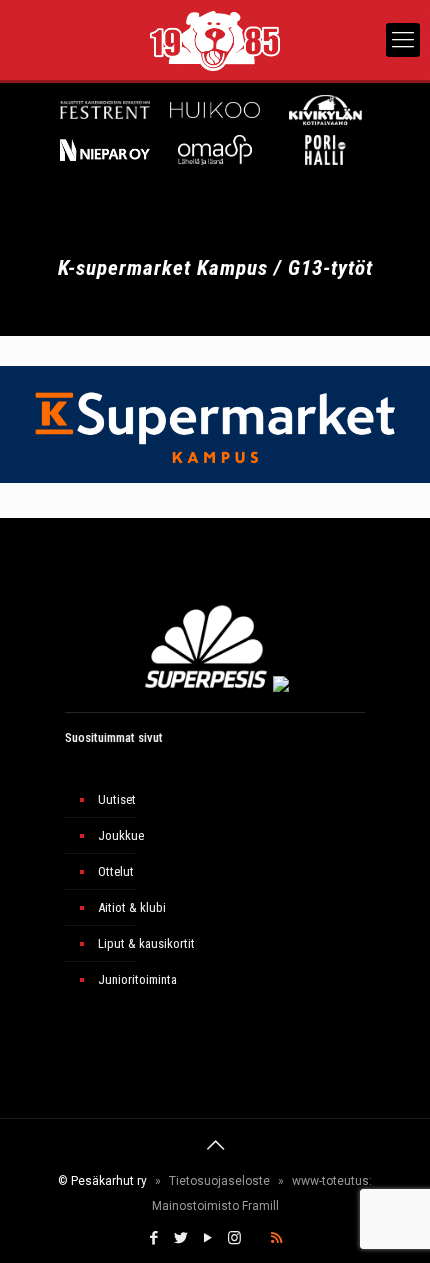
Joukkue (121, 835)
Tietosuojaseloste (219, 1181)
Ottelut (116, 871)
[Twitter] (180, 1238)
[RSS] (276, 1238)
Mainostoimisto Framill (215, 1206)
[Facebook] (153, 1238)
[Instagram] (234, 1238)
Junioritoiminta (137, 979)
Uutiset (117, 799)
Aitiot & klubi (132, 907)
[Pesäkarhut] (215, 40)
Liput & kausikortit (146, 943)
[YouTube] (207, 1238)
